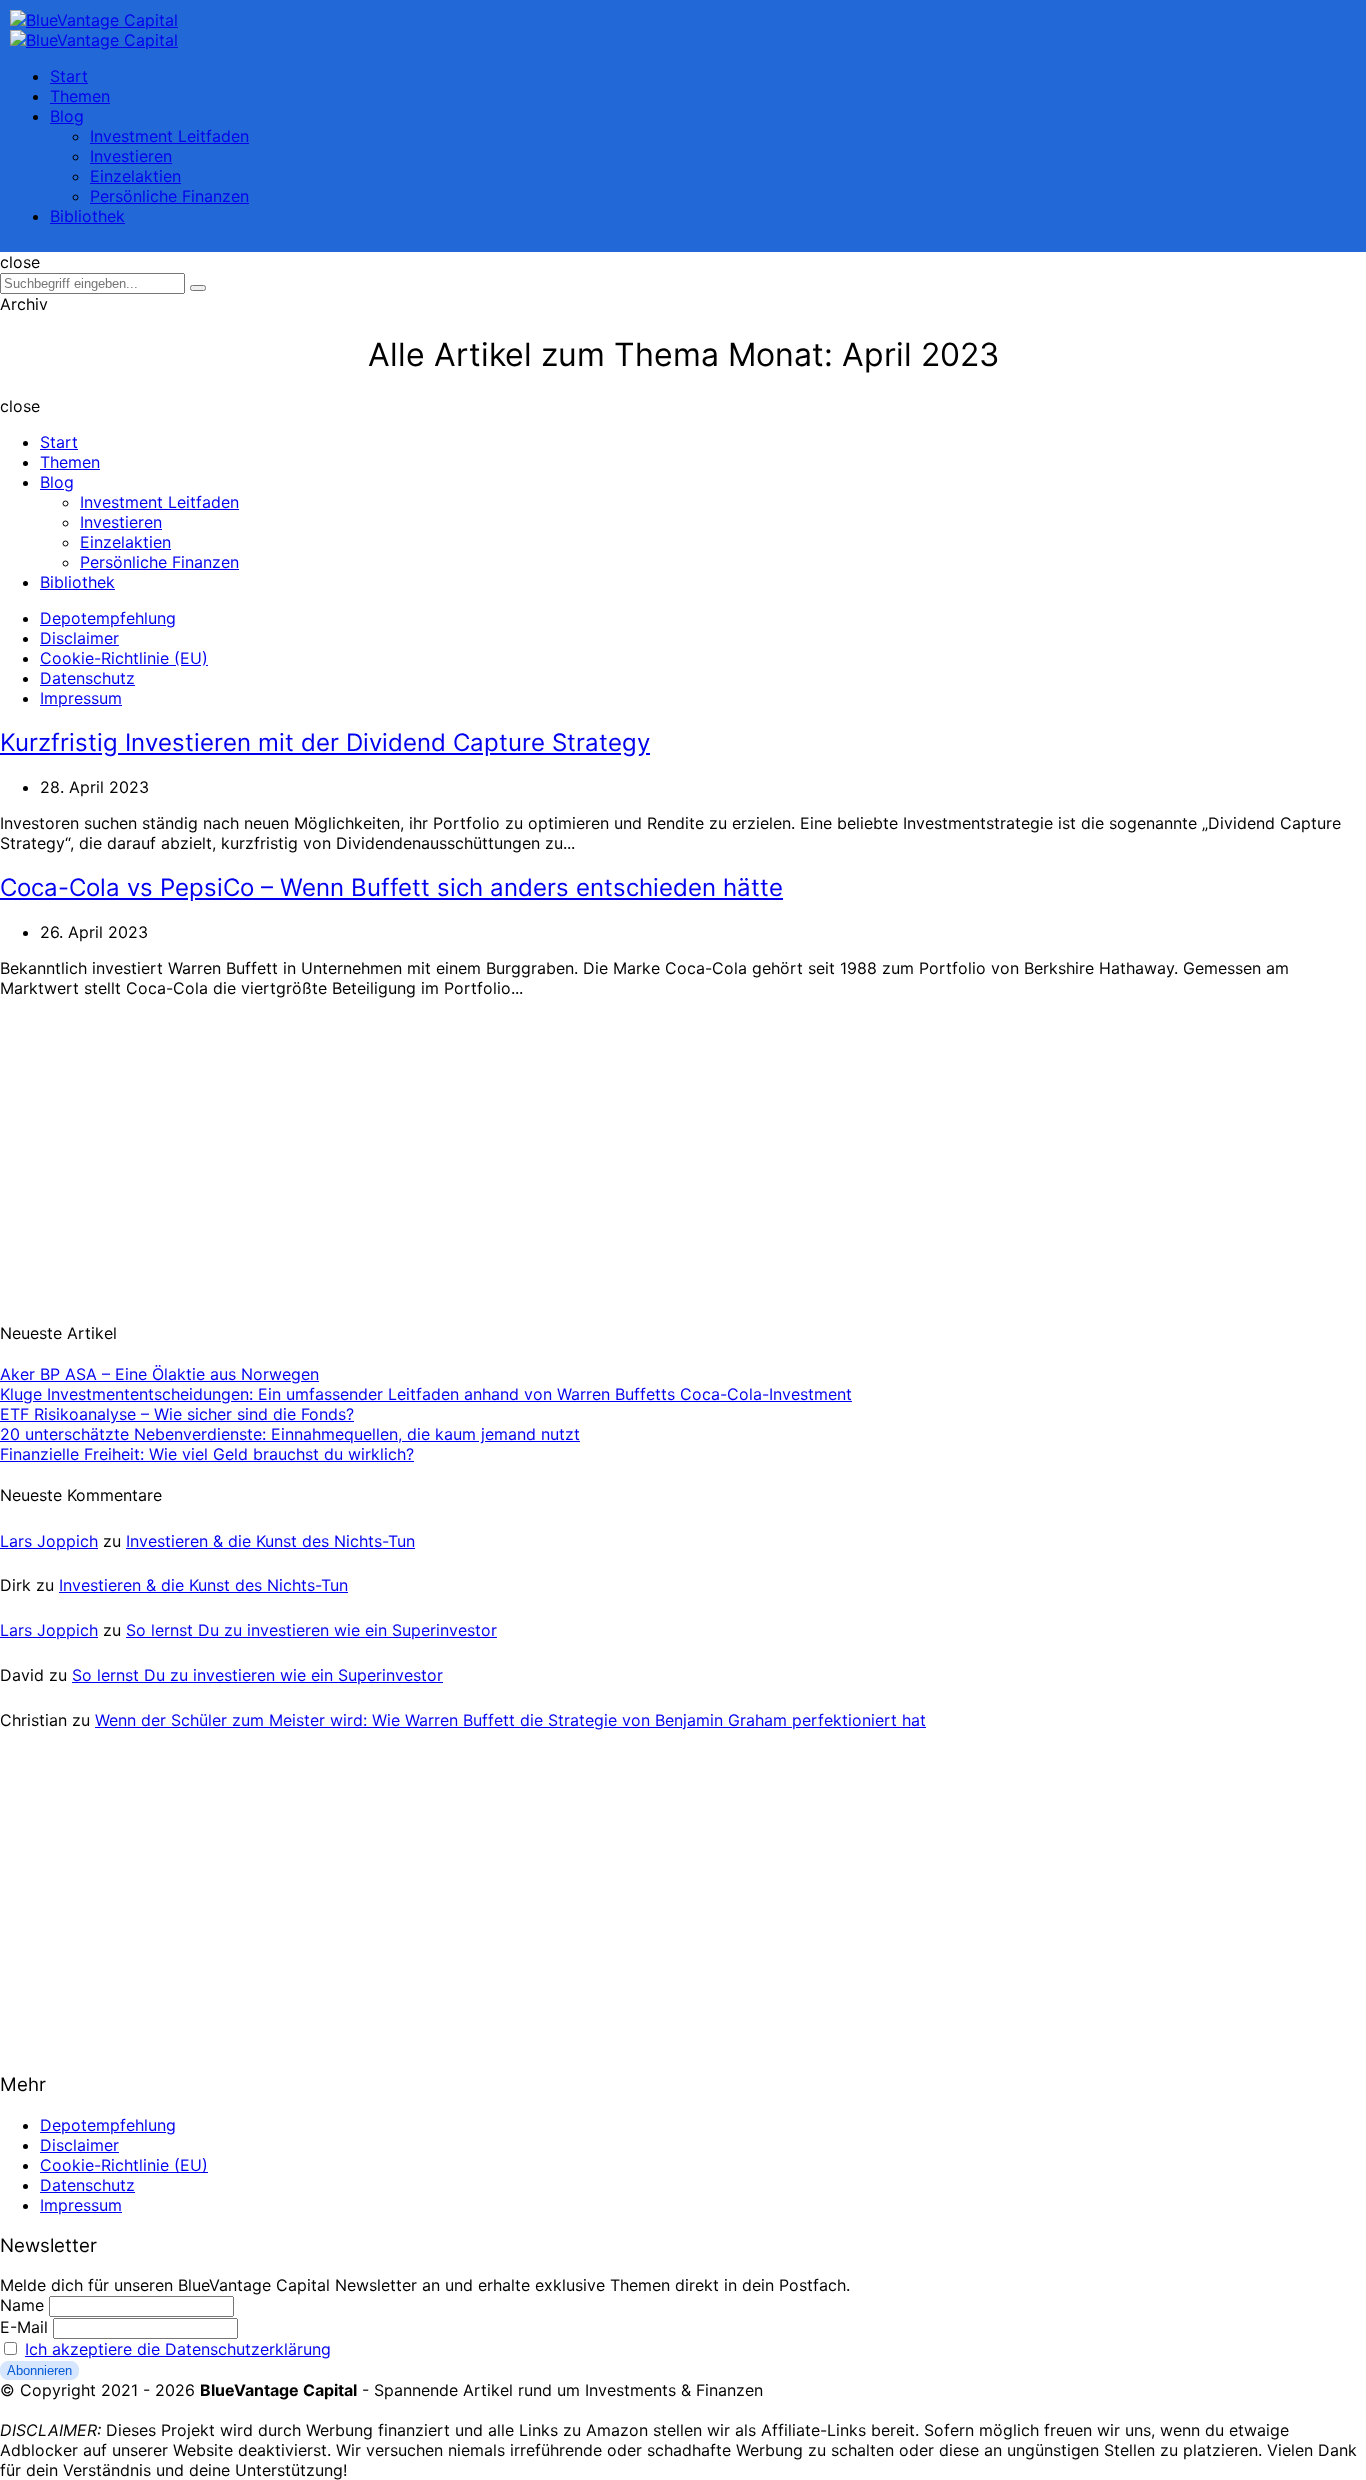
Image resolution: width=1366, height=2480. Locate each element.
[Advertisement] (150, 1148)
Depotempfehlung (108, 618)
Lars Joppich (49, 1541)
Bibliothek (87, 216)
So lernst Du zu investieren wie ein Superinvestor (311, 1630)
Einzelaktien (135, 176)
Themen (80, 96)
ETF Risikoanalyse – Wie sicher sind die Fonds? (177, 1414)
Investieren (131, 156)
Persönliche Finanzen (169, 196)
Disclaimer (79, 638)
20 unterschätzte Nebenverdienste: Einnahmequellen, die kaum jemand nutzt (290, 1434)
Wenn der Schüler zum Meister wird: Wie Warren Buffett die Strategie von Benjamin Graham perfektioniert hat (510, 1720)
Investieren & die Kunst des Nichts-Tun (270, 1541)
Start (69, 76)
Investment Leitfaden (169, 136)
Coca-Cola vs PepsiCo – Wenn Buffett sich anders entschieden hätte (391, 887)
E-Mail (24, 2327)
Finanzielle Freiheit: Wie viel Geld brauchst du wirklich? (207, 1454)
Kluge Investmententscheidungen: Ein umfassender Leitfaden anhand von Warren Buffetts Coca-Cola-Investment (426, 1394)
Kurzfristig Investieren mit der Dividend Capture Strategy (325, 742)
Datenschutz (87, 678)
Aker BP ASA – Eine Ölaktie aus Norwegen (159, 1374)
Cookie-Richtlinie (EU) (124, 658)
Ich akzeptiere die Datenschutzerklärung (178, 2349)
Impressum (81, 698)
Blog (67, 116)
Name (22, 2305)
